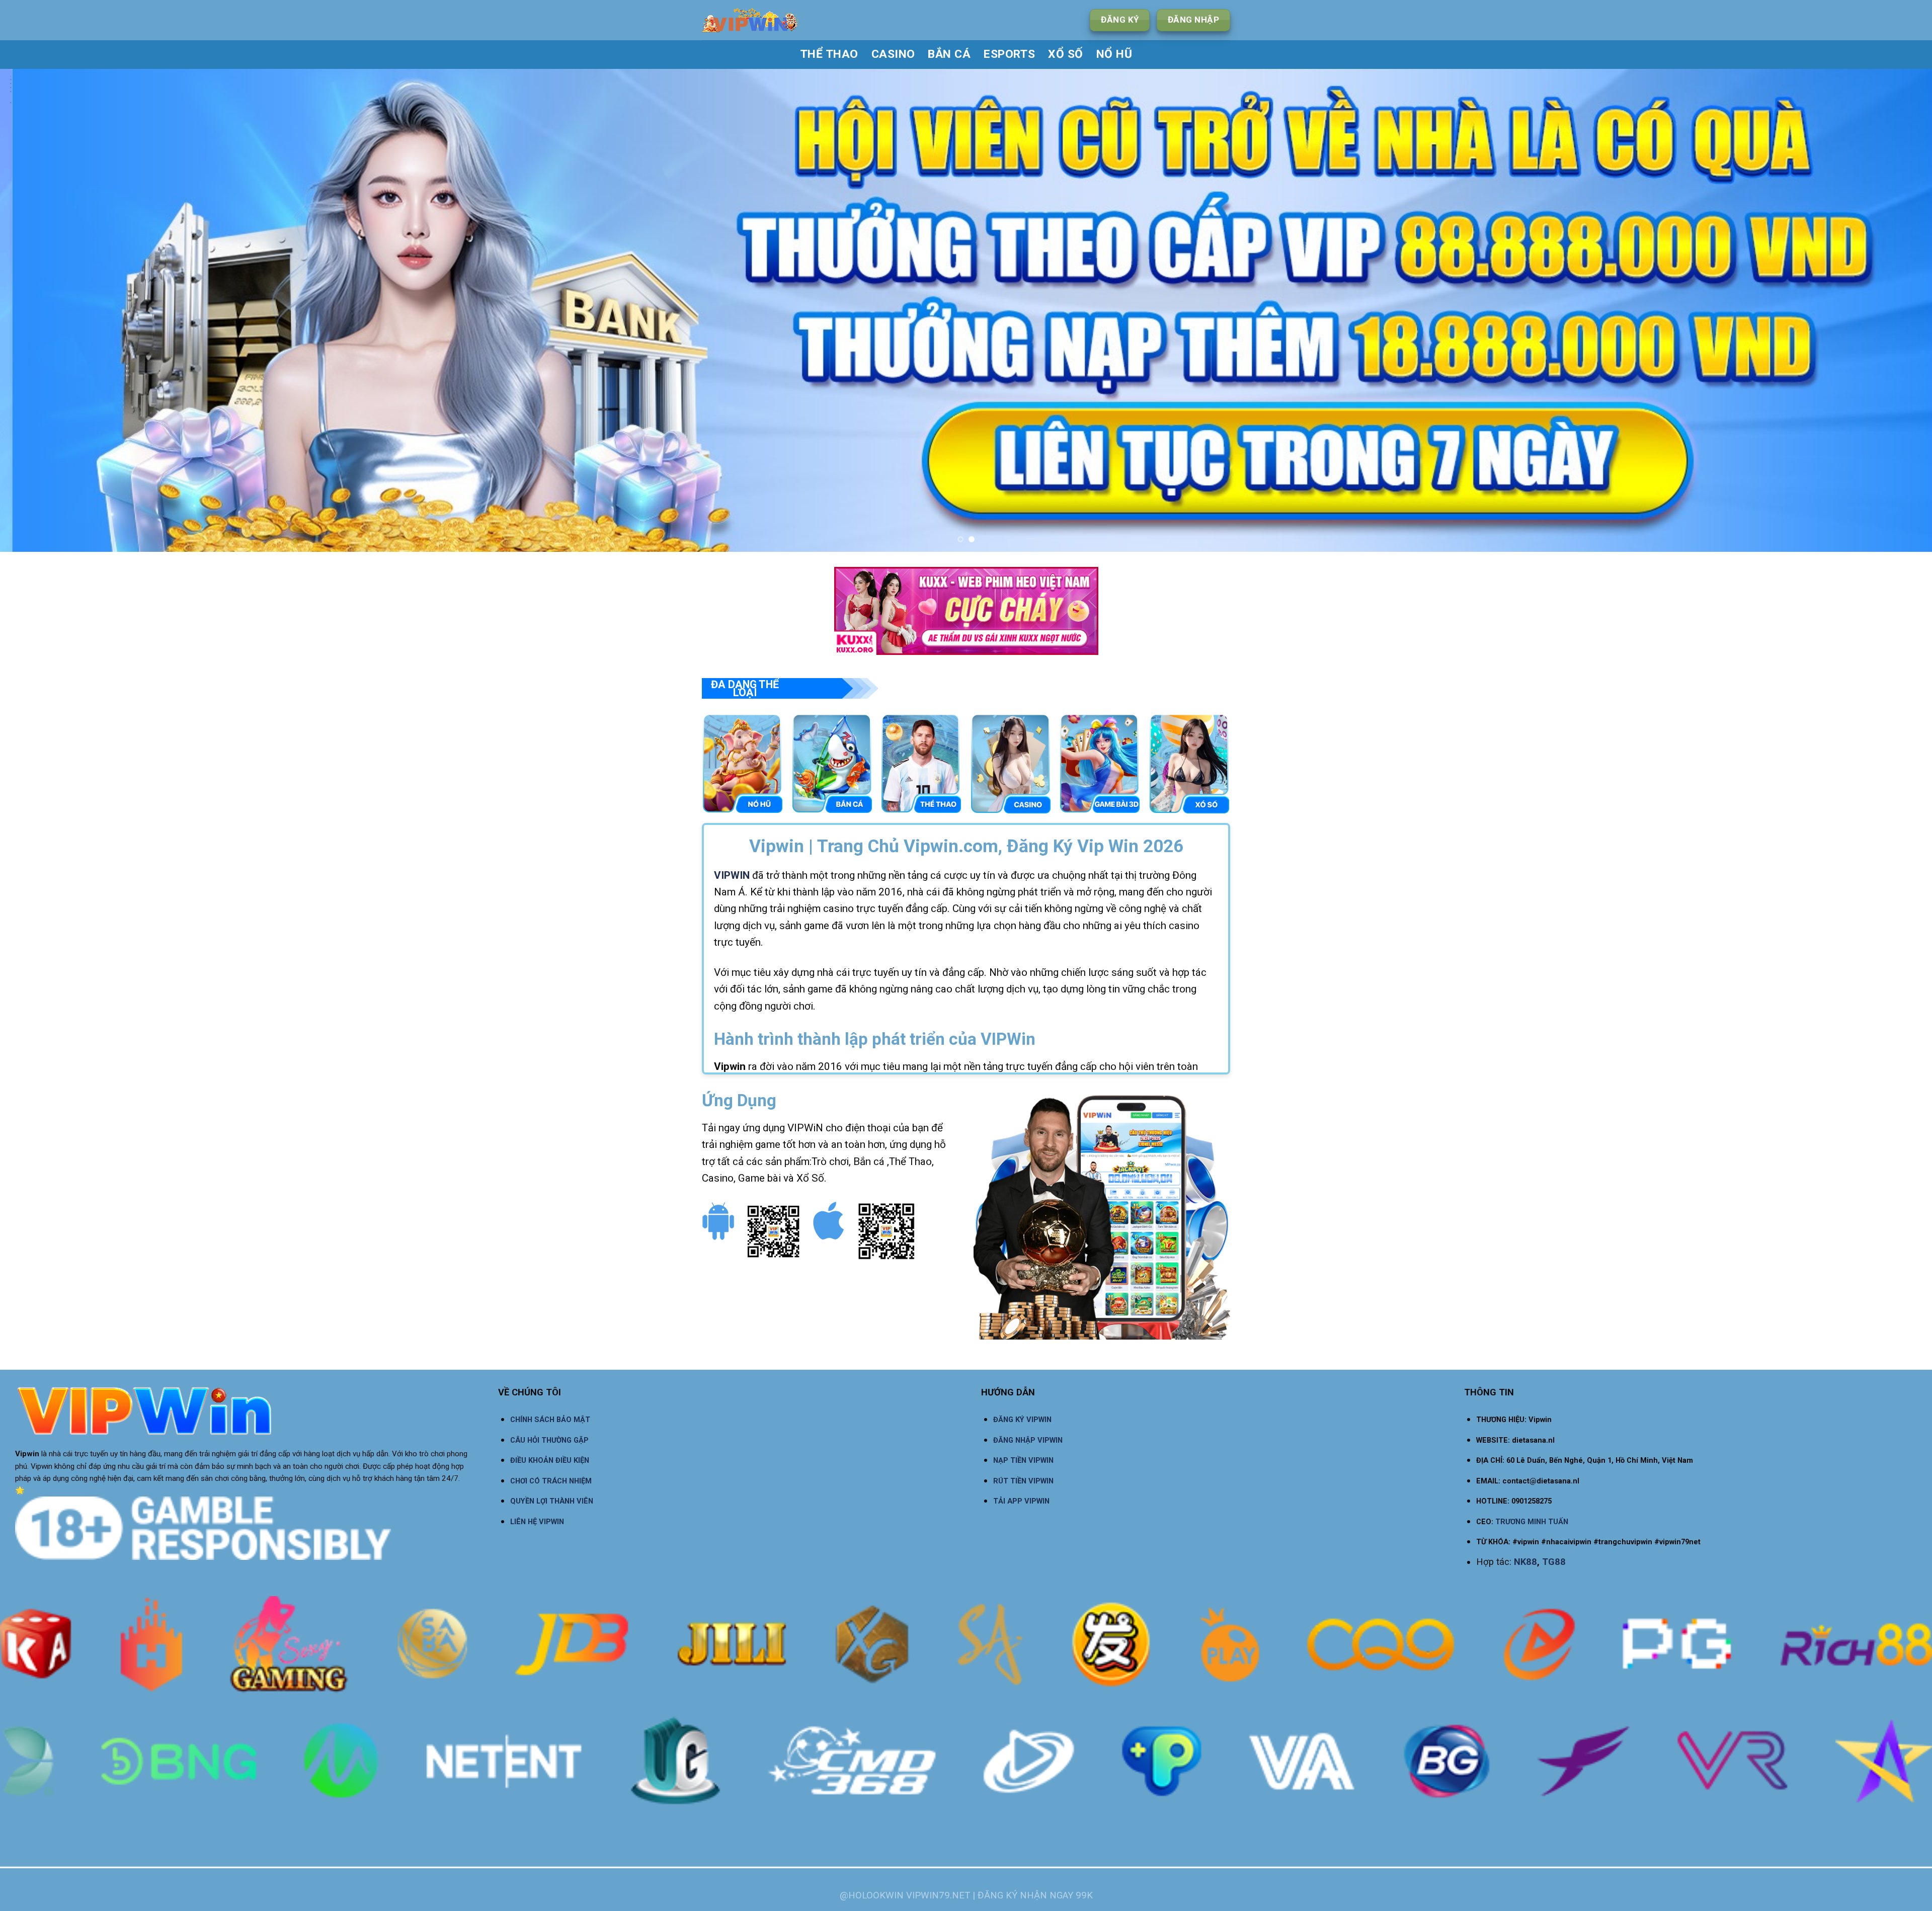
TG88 (1554, 1562)
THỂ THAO (829, 54)
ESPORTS (1009, 54)
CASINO (893, 54)
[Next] (1881, 310)
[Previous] (51, 310)
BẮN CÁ (949, 54)
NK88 (1525, 1562)
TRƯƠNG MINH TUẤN (1532, 1522)
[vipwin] (783, 20)
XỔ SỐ (1065, 54)
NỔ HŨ (1114, 54)
